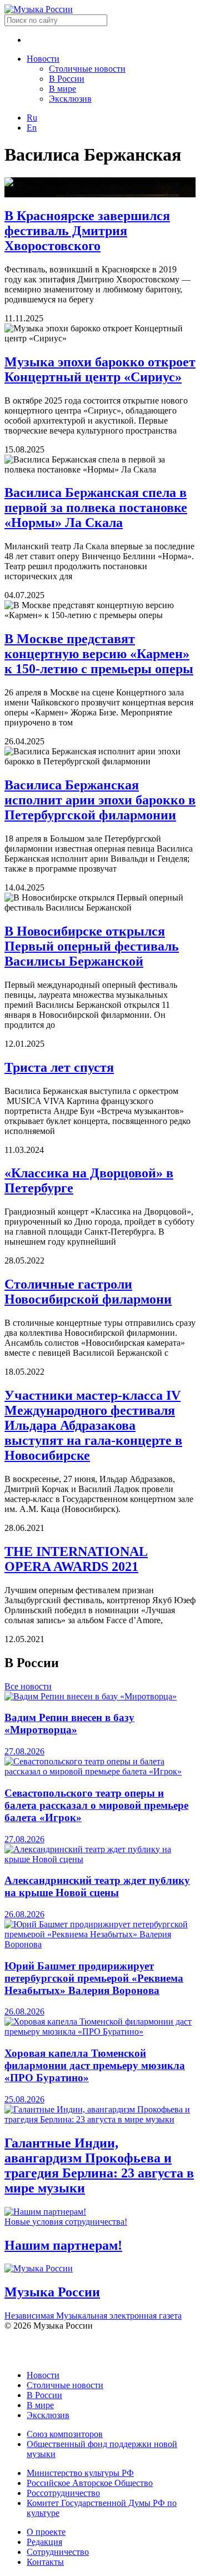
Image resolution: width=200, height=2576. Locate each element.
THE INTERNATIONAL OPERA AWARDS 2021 (76, 1559)
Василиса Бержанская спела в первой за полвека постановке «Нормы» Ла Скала (96, 508)
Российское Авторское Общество (90, 2483)
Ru (32, 118)
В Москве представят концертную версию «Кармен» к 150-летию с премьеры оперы (99, 654)
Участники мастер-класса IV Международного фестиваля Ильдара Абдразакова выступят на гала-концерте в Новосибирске (93, 1425)
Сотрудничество (58, 2552)
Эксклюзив (70, 99)
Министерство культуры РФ (80, 2473)
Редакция (44, 2542)
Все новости (28, 1686)
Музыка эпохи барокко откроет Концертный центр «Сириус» (100, 369)
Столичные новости (87, 69)
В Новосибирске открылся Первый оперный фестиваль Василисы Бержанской (92, 946)
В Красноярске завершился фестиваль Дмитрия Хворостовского (87, 231)
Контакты (45, 2562)
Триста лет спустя (59, 1067)
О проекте (46, 2532)
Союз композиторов (65, 2434)
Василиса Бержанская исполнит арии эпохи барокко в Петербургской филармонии (100, 800)
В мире (62, 89)
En (32, 128)
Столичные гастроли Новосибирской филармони (88, 1292)
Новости (43, 59)
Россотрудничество (63, 2493)
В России (67, 79)
